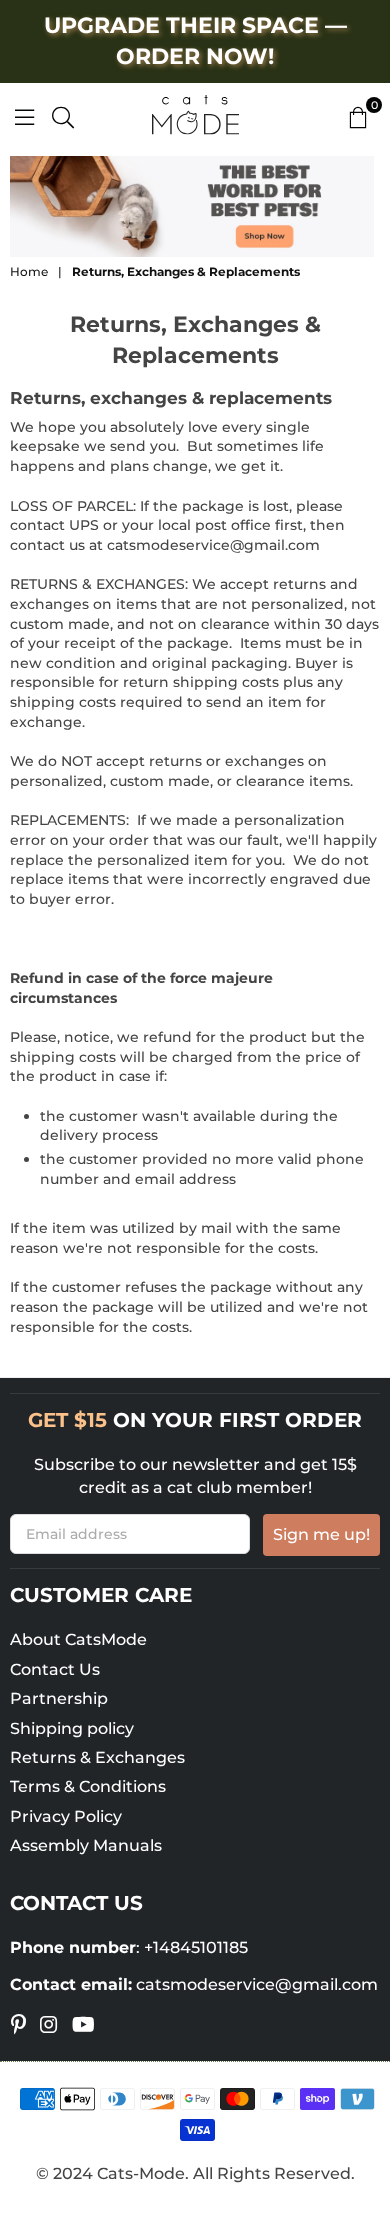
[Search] (63, 115)
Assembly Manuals (86, 1845)
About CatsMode (78, 1639)
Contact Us (55, 1669)
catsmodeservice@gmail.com (213, 545)
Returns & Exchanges (97, 1757)
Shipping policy (72, 1728)
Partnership (59, 1698)
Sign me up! (321, 1534)
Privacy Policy (66, 1816)
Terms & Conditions (88, 1786)
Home (29, 271)
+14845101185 (196, 1947)
